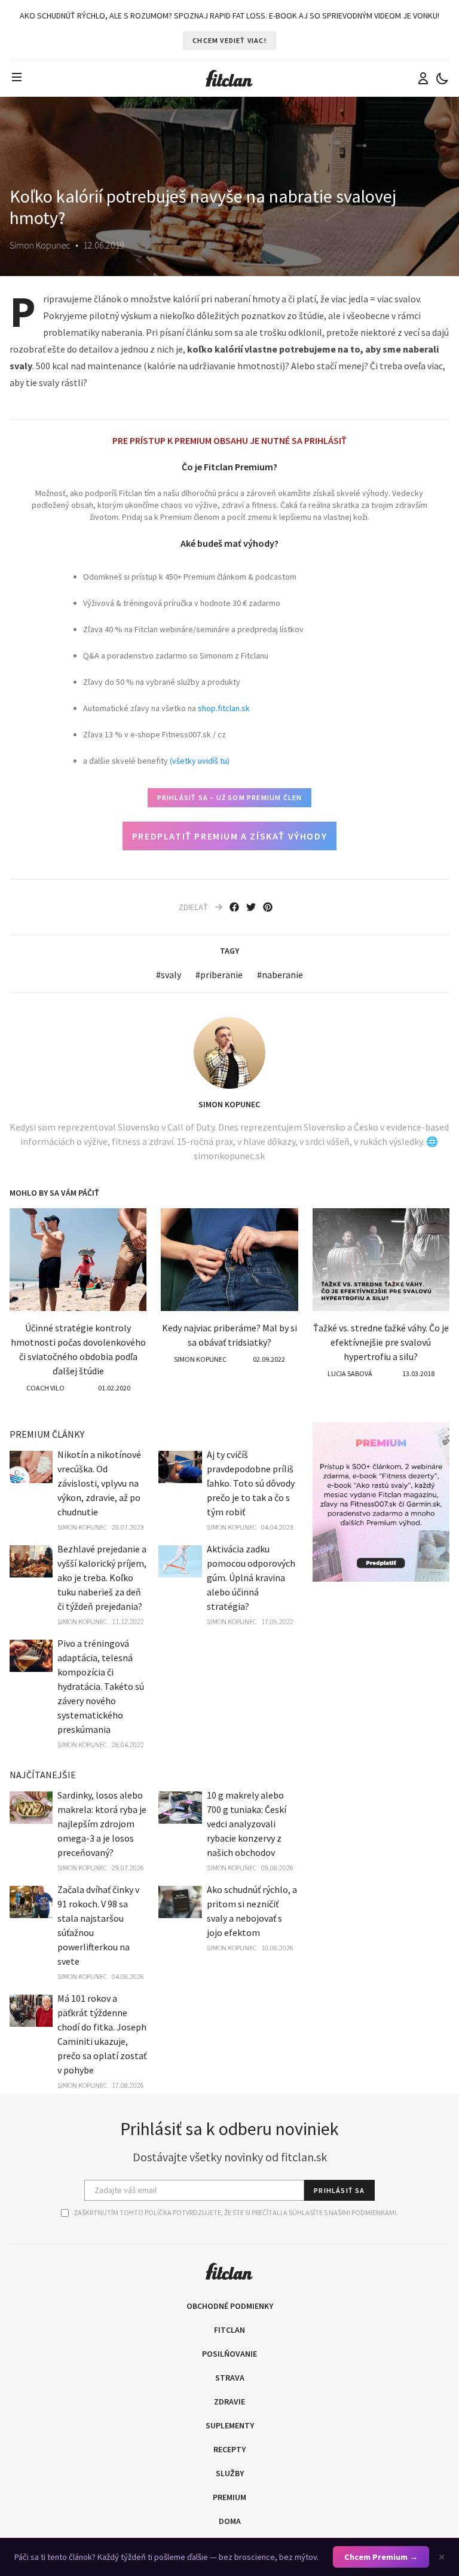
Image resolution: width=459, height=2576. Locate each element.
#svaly (169, 975)
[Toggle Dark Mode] (442, 78)
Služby (230, 2473)
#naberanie (280, 975)
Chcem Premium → (381, 2557)
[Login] (423, 78)
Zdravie (229, 2402)
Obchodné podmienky (230, 2306)
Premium (229, 2497)
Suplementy (230, 2425)
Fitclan (229, 2330)
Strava (230, 2378)
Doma (230, 2521)
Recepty (229, 2449)
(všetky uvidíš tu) (200, 761)
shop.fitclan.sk (224, 708)
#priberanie (219, 975)
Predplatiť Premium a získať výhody (229, 836)
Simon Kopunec (229, 1104)
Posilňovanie (229, 2354)
